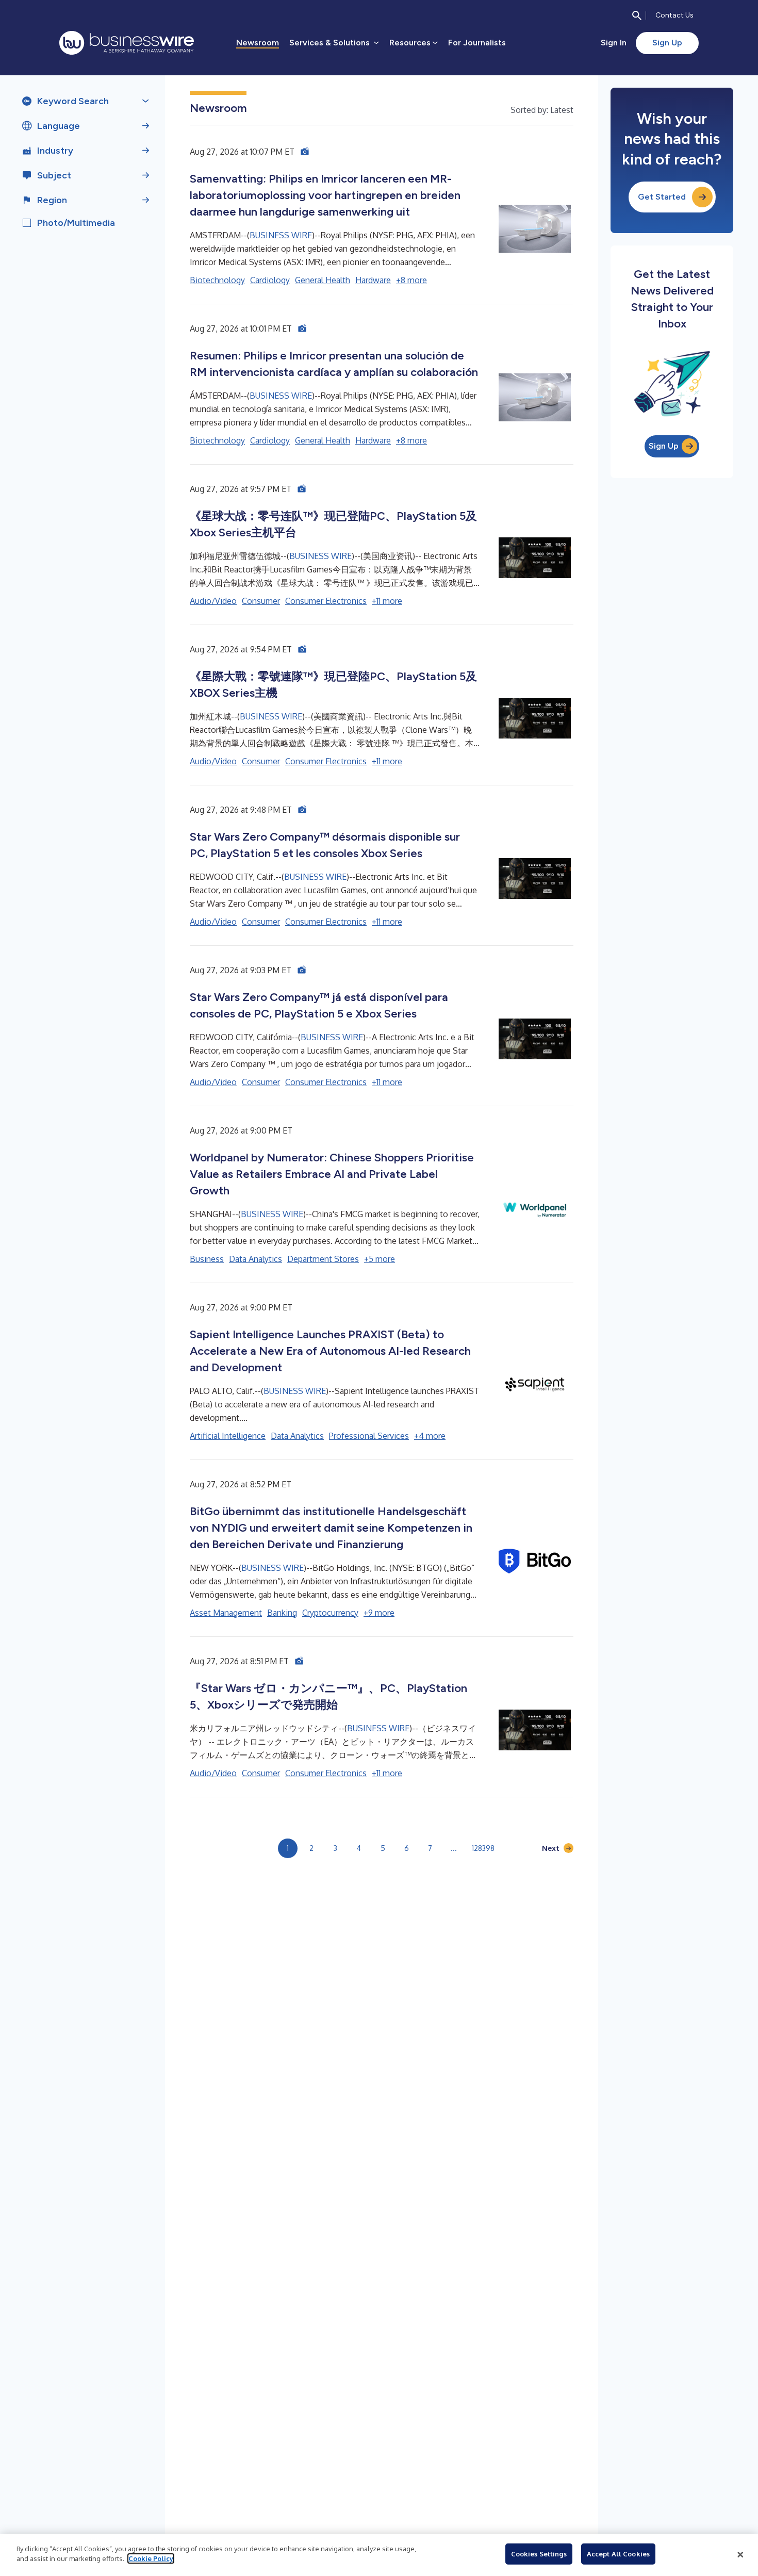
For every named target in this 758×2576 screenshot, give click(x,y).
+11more (387, 601)
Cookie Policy (151, 2558)
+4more (430, 1436)
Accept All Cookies (618, 2554)
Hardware (373, 280)
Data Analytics (256, 1259)
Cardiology (270, 280)
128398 (483, 1848)
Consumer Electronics (326, 601)
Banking (282, 1613)
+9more (379, 1613)
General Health (323, 280)
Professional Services (369, 1436)
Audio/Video (213, 601)
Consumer (261, 601)
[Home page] (127, 43)
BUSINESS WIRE (281, 235)
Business (207, 1259)
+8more (411, 280)
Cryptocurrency (330, 1613)
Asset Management (226, 1613)
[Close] (740, 2555)
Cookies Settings (539, 2554)
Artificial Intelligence (228, 1436)
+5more (380, 1259)
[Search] (637, 15)
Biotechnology (217, 280)
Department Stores (323, 1259)
